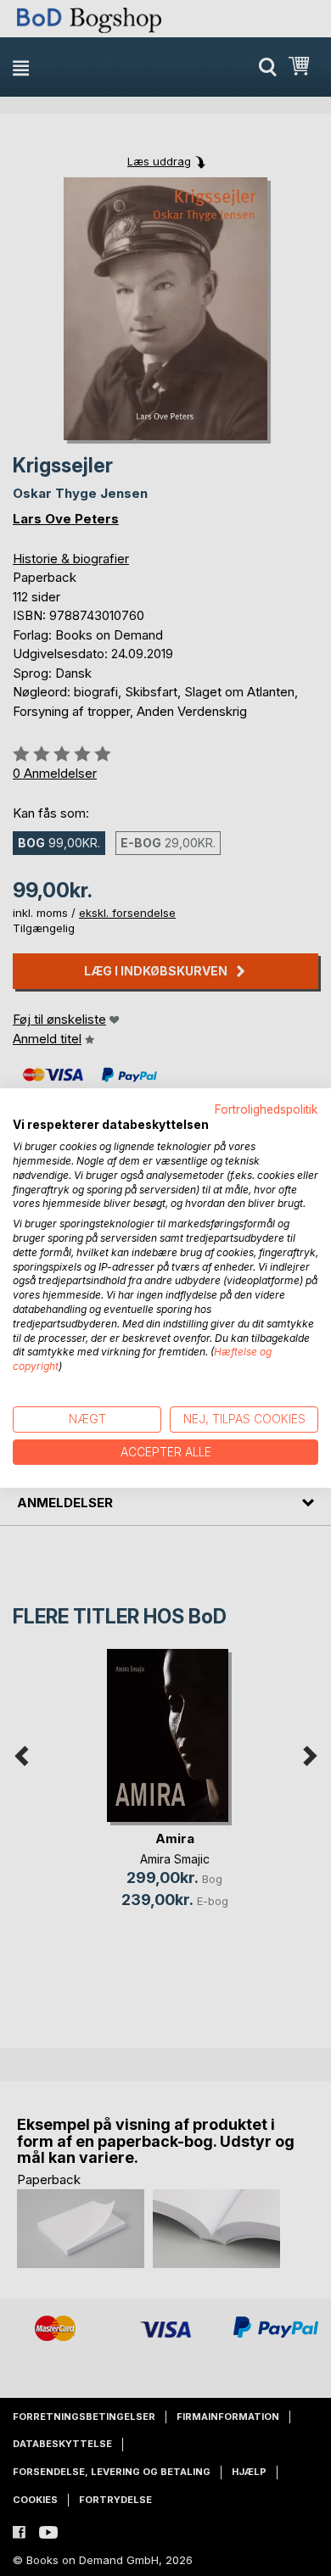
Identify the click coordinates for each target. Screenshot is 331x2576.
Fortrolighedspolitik (266, 1109)
